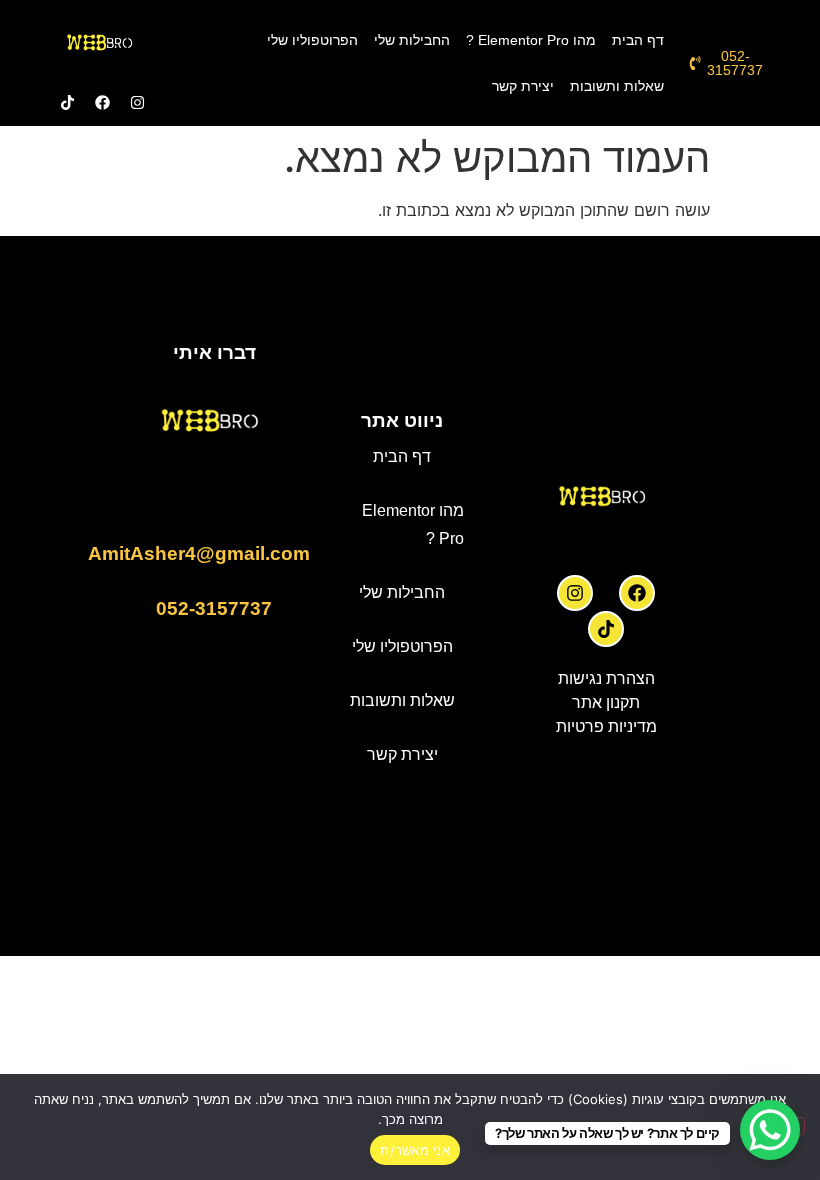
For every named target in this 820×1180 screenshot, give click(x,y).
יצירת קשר (523, 86)
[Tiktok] (606, 629)
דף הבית (638, 40)
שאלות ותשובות (617, 86)
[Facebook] (637, 593)
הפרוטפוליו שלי (312, 40)
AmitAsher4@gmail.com (199, 553)
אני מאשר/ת (415, 1150)
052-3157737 (214, 608)
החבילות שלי (412, 40)
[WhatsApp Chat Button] (770, 1130)
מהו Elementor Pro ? (531, 40)
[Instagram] (575, 593)
